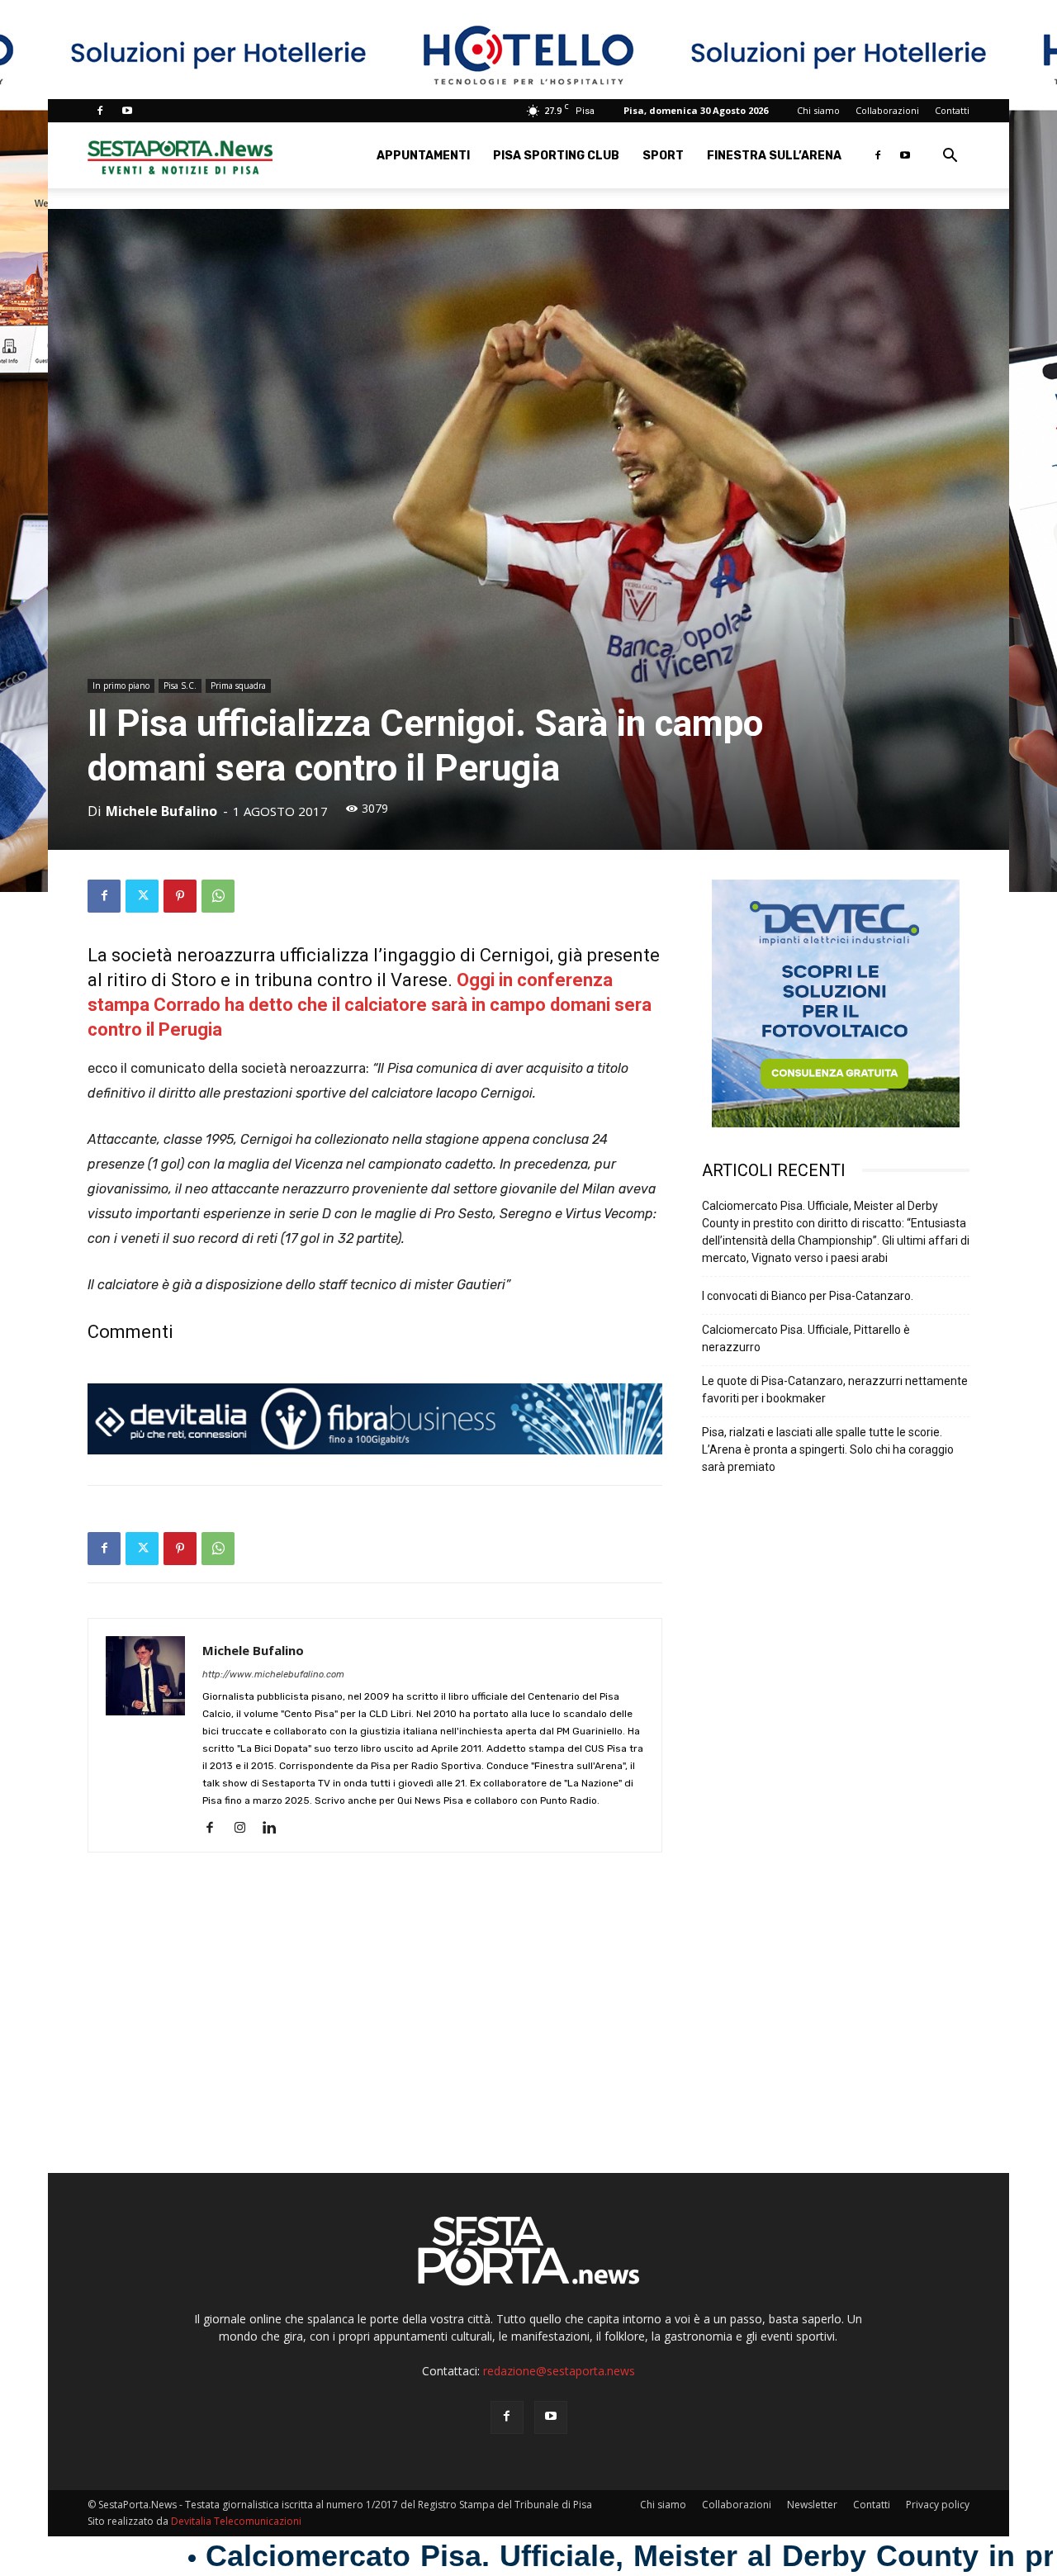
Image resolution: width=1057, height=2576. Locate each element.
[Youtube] (127, 111)
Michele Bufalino (161, 811)
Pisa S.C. (180, 686)
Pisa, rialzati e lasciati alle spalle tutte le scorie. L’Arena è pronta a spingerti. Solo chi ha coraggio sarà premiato (828, 1449)
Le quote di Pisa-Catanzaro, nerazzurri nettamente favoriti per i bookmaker (835, 1390)
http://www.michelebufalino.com (273, 1675)
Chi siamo (818, 110)
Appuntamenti (423, 156)
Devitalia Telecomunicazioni (236, 2521)
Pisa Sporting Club (556, 156)
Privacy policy (938, 2505)
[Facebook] (100, 111)
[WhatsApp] (218, 896)
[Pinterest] (180, 896)
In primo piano (121, 686)
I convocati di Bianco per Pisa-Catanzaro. (808, 1296)
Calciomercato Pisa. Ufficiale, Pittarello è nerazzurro (806, 1338)
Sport (663, 156)
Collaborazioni (887, 110)
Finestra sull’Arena (774, 156)
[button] (950, 157)
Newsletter (812, 2505)
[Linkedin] (275, 1829)
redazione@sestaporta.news (559, 2371)
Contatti (952, 110)
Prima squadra (238, 686)
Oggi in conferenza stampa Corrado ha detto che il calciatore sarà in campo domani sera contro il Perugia (370, 1005)
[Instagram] (246, 1829)
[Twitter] (142, 896)
